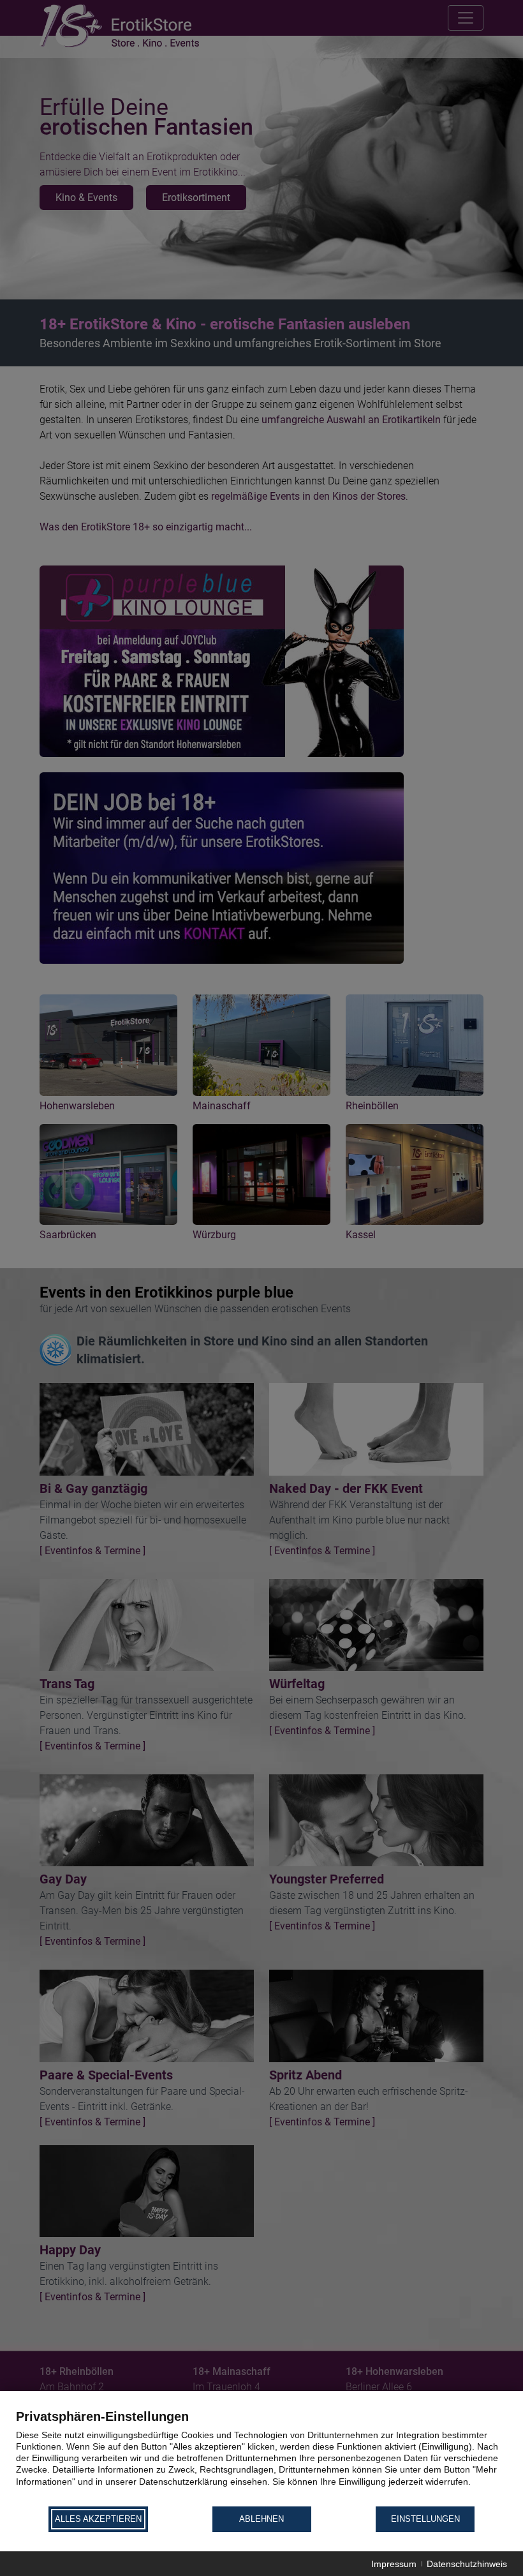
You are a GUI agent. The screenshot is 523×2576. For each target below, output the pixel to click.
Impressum (394, 2564)
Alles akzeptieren (98, 2519)
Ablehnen (261, 2519)
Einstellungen (425, 2519)
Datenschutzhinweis (467, 2564)
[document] (261, 2457)
